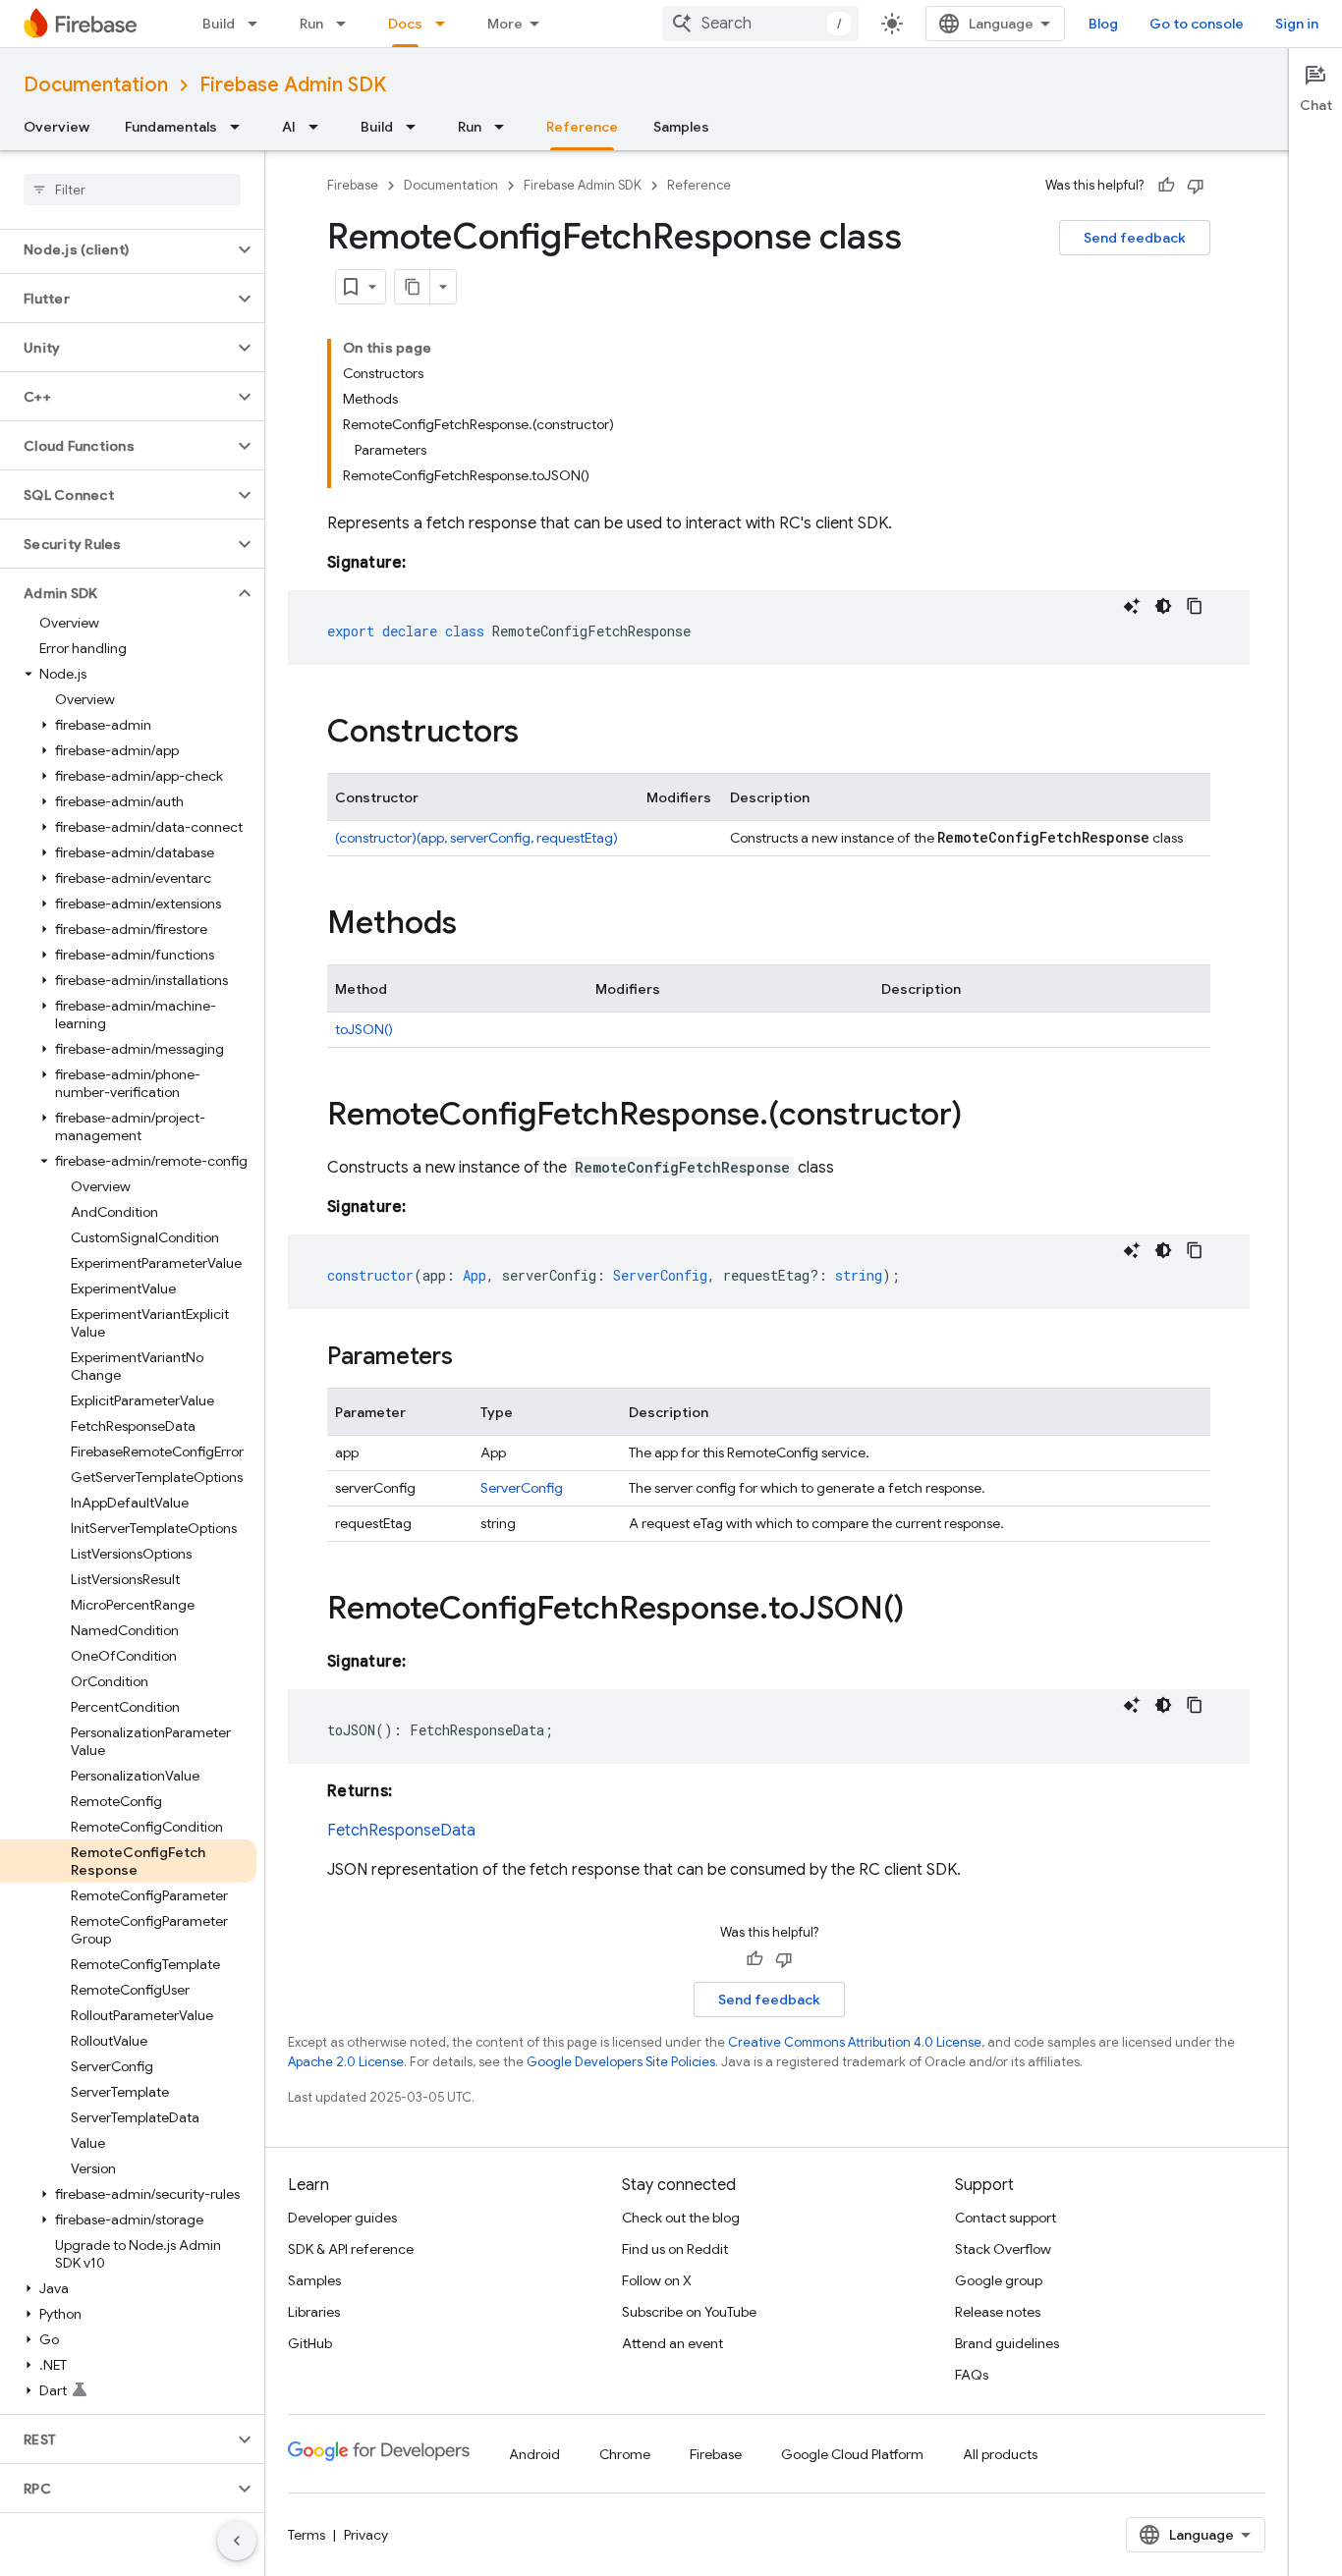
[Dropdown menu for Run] (347, 24)
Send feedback (1135, 238)
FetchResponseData (401, 1831)
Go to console (1197, 24)
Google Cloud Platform (852, 2454)
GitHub (310, 2343)
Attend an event (672, 2343)
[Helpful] (1166, 186)
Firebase (353, 185)
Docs (405, 24)
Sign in (1297, 24)
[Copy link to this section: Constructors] (538, 734)
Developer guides (342, 2218)
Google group (999, 2280)
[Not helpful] (1196, 186)
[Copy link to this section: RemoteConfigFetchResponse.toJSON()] (923, 1611)
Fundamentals (171, 127)
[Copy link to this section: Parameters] (473, 1358)
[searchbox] (132, 190)
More (505, 24)
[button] (116, 249)
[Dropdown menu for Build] (258, 24)
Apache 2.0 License (346, 2062)
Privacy (366, 2535)
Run (311, 24)
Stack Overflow (1003, 2249)
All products (1000, 2454)
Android (534, 2454)
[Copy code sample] (1195, 606)
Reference (582, 127)
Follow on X (657, 2280)
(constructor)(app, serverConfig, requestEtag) (476, 838)
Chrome (625, 2454)
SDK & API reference (351, 2249)
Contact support (1006, 2218)
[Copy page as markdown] (413, 287)
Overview (56, 127)
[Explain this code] (1132, 606)
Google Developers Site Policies (621, 2062)
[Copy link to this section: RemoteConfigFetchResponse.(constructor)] (981, 1117)
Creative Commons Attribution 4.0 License (855, 2042)
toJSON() (364, 1029)
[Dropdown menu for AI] (319, 127)
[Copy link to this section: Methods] (476, 925)
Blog (1103, 24)
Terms (307, 2535)
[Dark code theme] (1163, 606)
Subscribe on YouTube (689, 2312)
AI (289, 127)
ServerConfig (522, 1488)
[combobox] (760, 24)
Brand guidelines (1007, 2343)
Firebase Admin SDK (293, 85)
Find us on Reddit (675, 2249)
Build (219, 24)
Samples (681, 127)
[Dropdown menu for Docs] (446, 24)
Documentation (96, 85)
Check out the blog (681, 2218)
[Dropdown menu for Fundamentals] (241, 127)
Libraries (314, 2312)
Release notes (998, 2312)
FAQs (972, 2375)
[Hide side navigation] (237, 2541)
